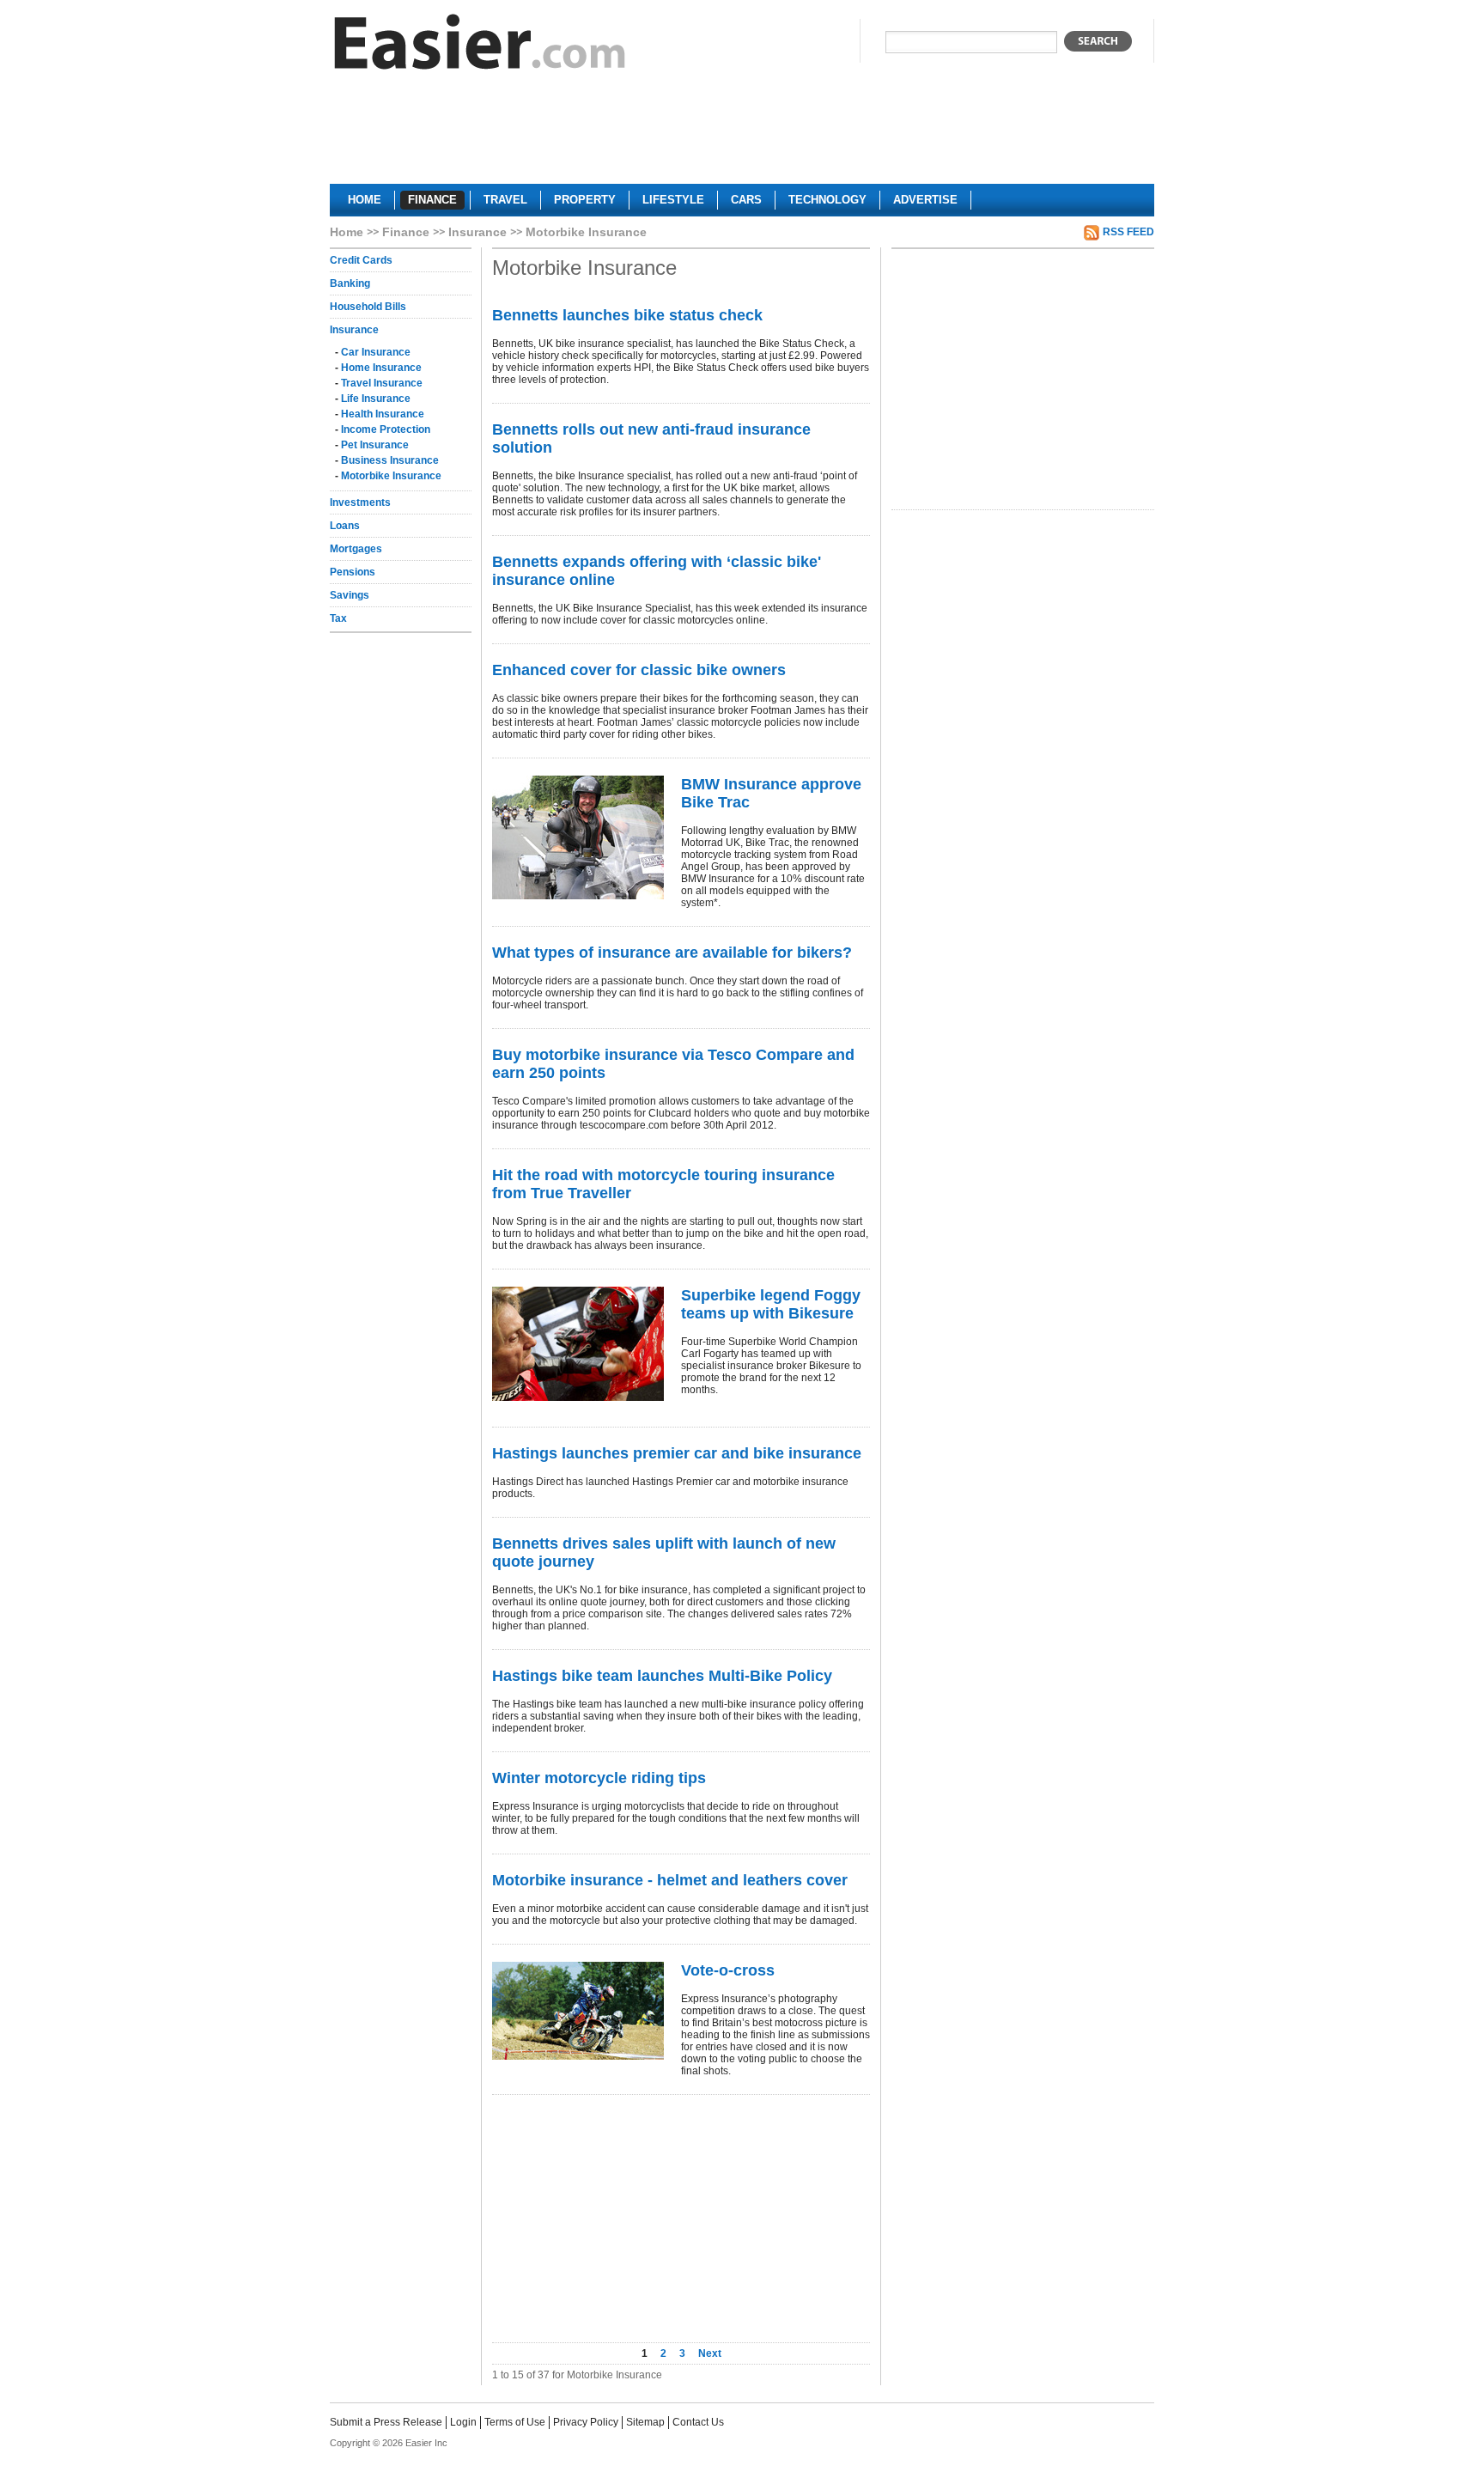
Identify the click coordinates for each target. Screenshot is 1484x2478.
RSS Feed (1128, 232)
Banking (350, 283)
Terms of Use (515, 2422)
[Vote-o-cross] (578, 2011)
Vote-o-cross (728, 1970)
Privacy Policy (586, 2422)
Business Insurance (390, 460)
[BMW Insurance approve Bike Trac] (578, 837)
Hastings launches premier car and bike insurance (677, 1453)
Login (463, 2422)
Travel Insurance (382, 383)
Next (710, 2353)
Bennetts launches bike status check (627, 315)
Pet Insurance (375, 445)
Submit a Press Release (386, 2422)
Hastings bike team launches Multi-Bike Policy (662, 1676)
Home (347, 232)
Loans (345, 526)
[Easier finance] (480, 46)
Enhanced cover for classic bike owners (639, 670)
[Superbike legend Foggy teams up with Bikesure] (578, 1344)
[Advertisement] (742, 134)
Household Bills (368, 307)
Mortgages (356, 549)
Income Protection (386, 429)
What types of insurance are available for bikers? (672, 953)
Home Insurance (381, 368)
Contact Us (698, 2422)
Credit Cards (361, 260)
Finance (406, 232)
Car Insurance (376, 352)
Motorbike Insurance (391, 476)
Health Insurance (383, 414)
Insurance (477, 232)
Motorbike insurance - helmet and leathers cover (670, 1880)
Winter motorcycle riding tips (599, 1778)
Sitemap (645, 2422)
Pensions (353, 572)
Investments (360, 502)
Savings (350, 595)
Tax (338, 618)
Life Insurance (376, 399)
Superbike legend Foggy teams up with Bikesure (771, 1304)
